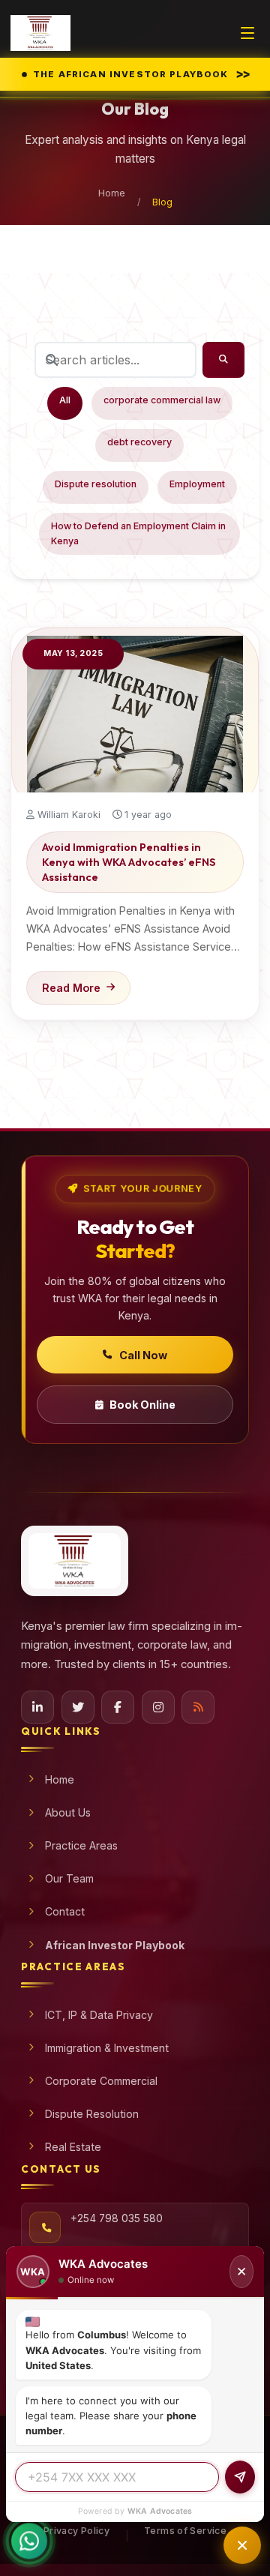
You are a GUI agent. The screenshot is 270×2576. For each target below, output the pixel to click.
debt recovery (139, 442)
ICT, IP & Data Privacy (99, 2015)
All (65, 400)
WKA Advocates (160, 2511)
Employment (197, 484)
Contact (65, 1911)
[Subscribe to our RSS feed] (198, 1707)
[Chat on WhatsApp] (29, 2542)
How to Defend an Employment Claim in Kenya (138, 533)
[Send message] (240, 2477)
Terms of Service (185, 2531)
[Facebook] (118, 1707)
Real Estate (73, 2147)
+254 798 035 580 (117, 2218)
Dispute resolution (96, 484)
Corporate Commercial (101, 2081)
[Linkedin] (37, 1707)
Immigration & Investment (107, 2048)
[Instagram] (158, 1707)
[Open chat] (242, 2545)
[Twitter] (78, 1707)
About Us (68, 1812)
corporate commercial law (162, 400)
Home (112, 193)
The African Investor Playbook (142, 73)
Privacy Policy (76, 2531)
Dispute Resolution (92, 2114)
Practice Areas (81, 1845)
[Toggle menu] (247, 33)
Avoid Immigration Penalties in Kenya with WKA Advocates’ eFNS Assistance (129, 862)
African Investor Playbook (115, 1945)
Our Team (69, 1878)
